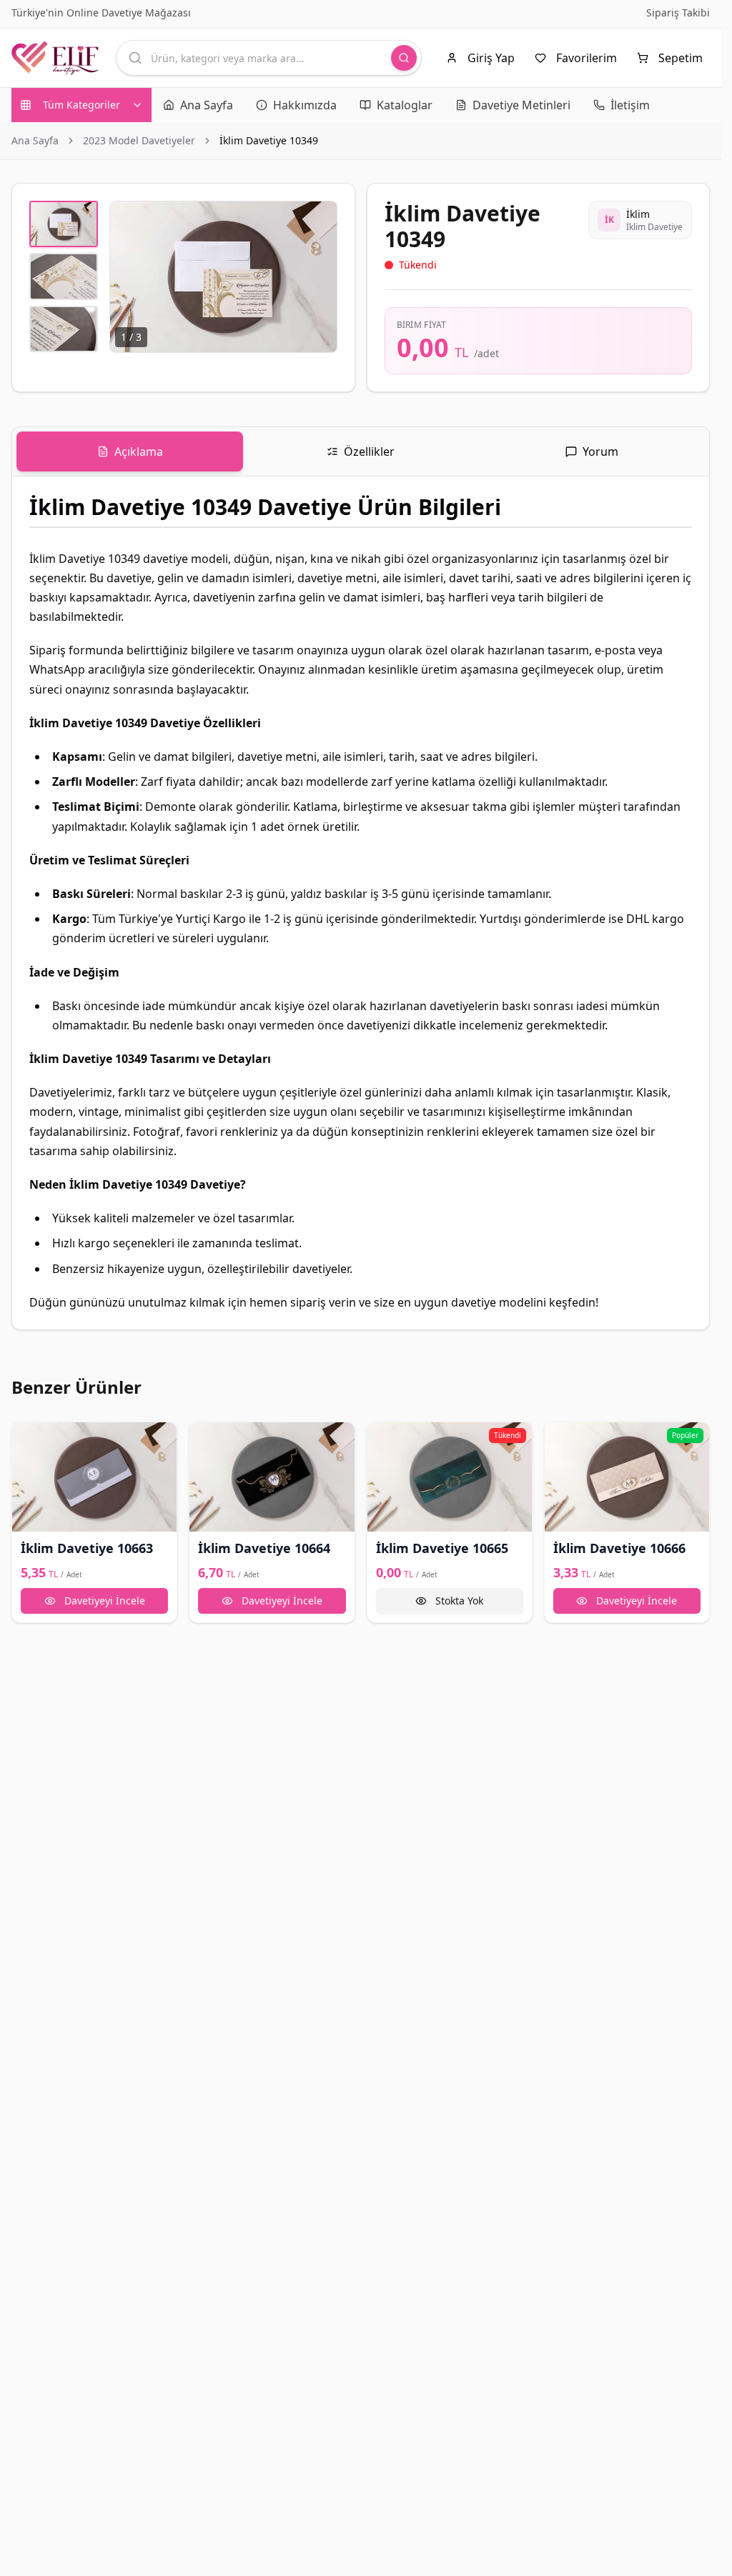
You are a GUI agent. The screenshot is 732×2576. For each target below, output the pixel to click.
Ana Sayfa (35, 140)
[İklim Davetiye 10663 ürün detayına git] (94, 1477)
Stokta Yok (459, 1601)
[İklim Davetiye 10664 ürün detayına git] (272, 1477)
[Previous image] (129, 277)
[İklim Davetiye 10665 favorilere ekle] (385, 1439)
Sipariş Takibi (678, 13)
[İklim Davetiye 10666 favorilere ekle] (562, 1439)
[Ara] (404, 58)
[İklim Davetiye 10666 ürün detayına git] (627, 1477)
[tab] (130, 451)
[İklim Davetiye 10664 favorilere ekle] (207, 1439)
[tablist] (361, 452)
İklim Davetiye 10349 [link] (269, 140)
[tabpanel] (361, 903)
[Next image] (318, 277)
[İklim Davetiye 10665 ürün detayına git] (450, 1477)
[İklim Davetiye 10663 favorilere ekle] (29, 1439)
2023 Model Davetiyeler (139, 140)
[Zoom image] (318, 220)
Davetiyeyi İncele (105, 1601)
